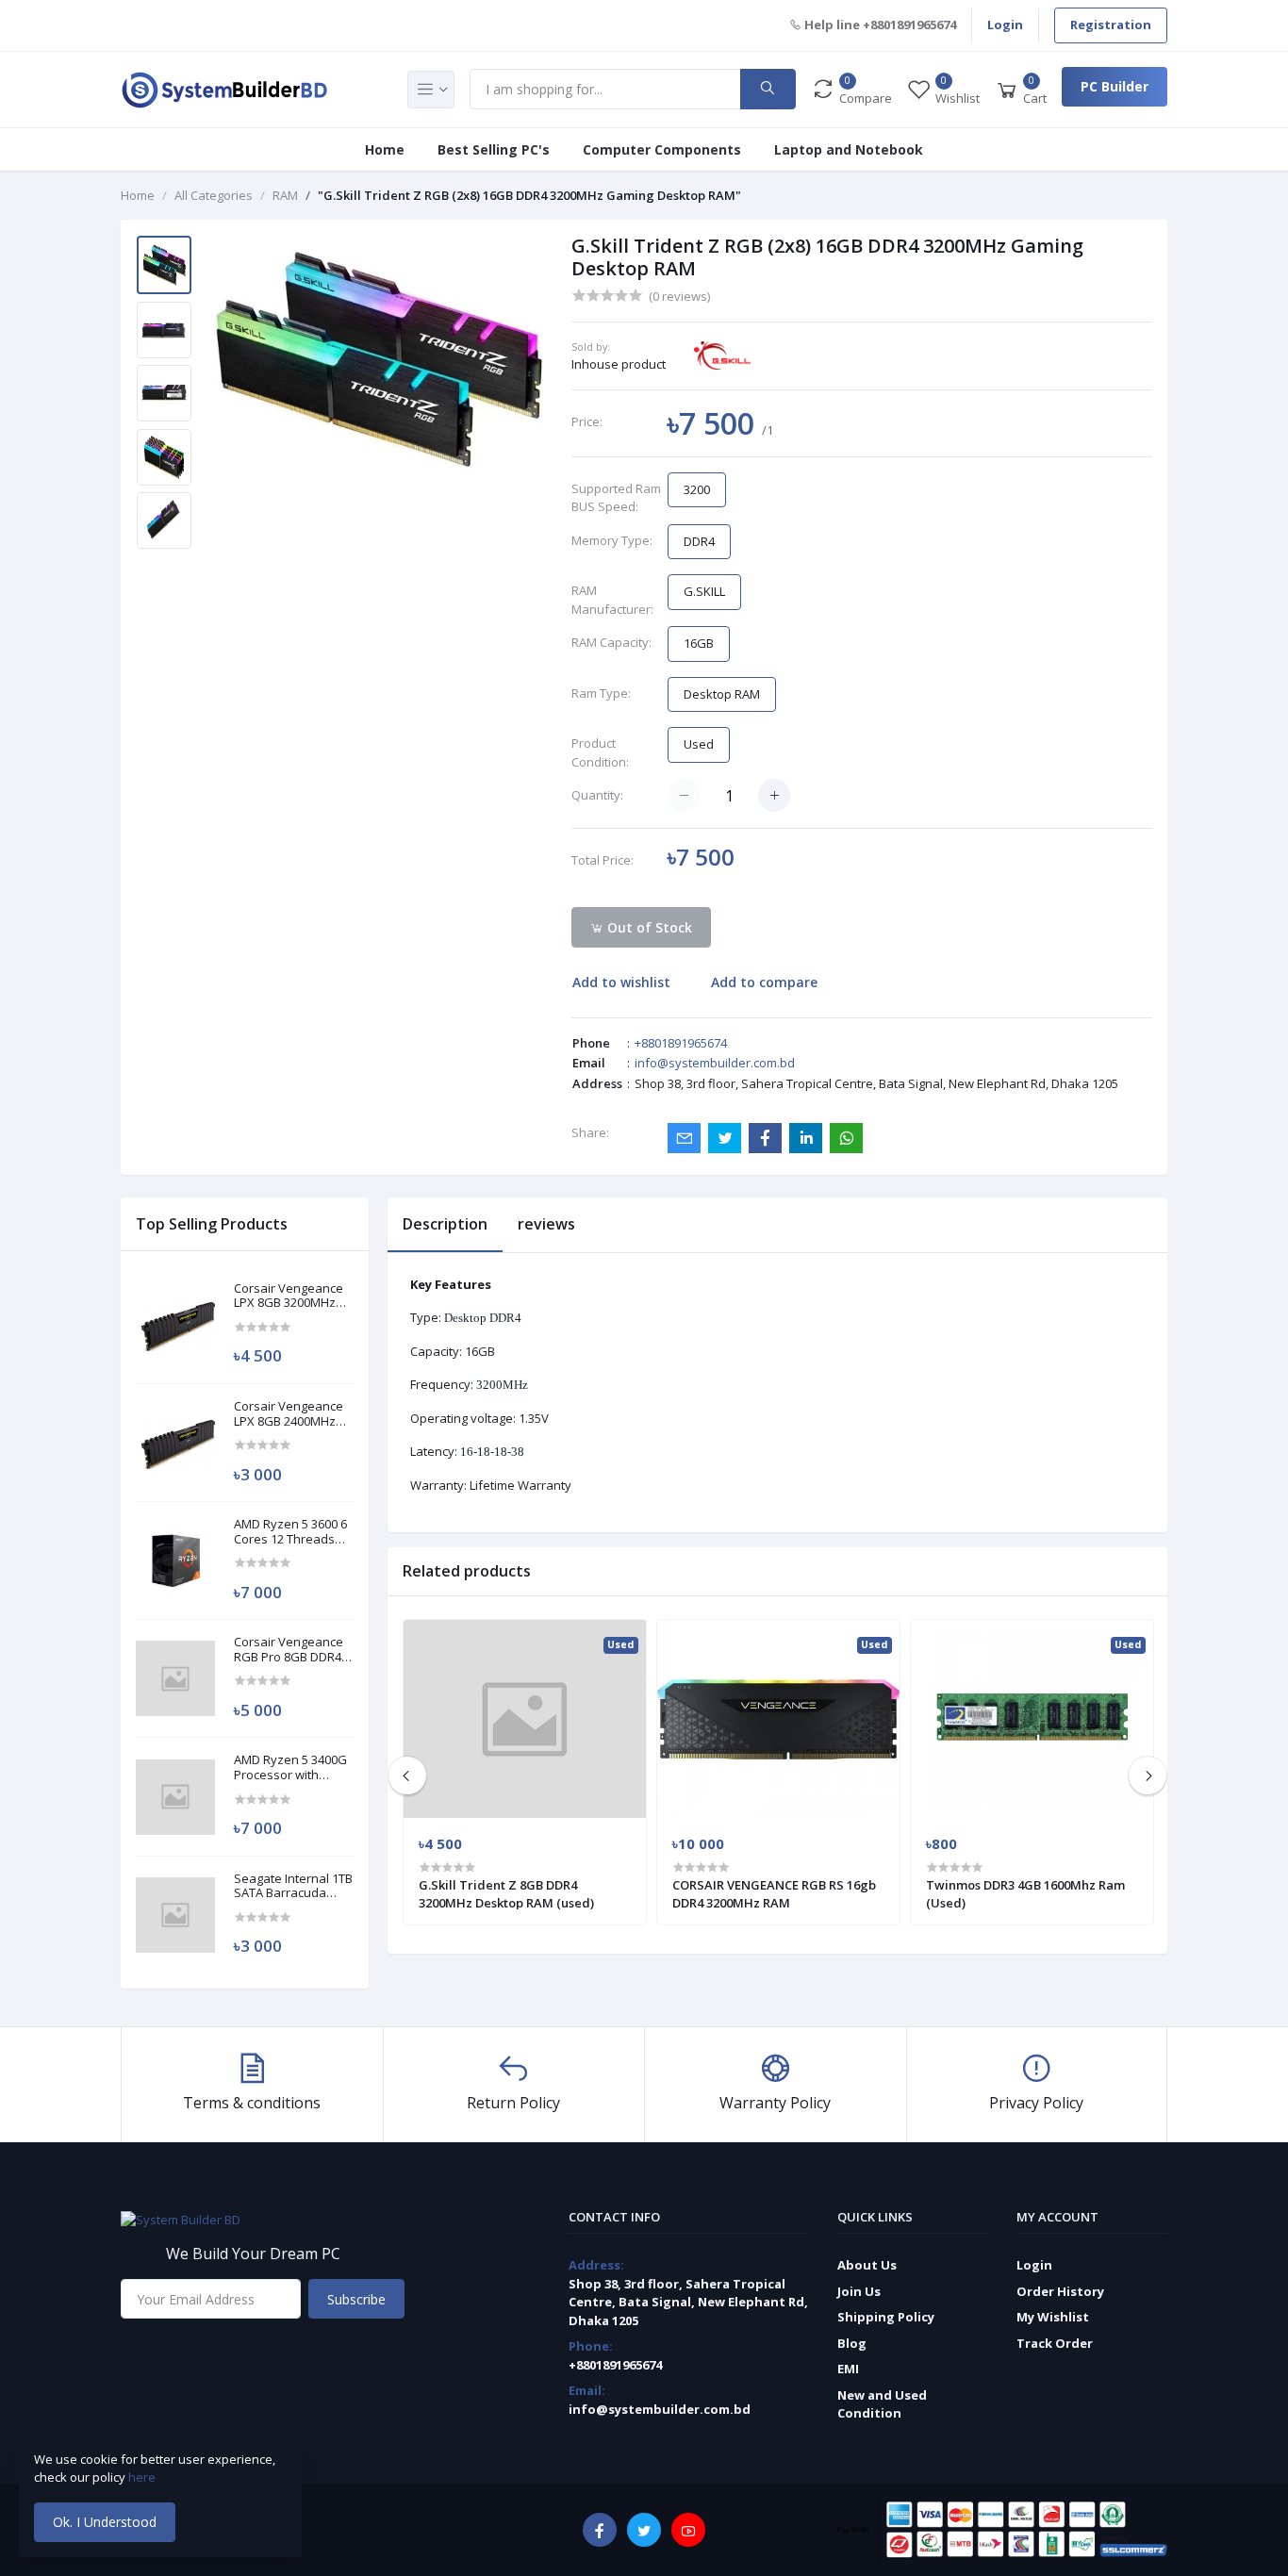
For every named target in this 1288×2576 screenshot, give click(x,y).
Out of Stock (648, 927)
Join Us (859, 2291)
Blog (852, 2343)
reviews (546, 1224)
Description (445, 1224)
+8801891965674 (681, 1043)
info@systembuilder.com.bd (715, 1063)
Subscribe (356, 2299)
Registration (1111, 25)
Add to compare (764, 982)
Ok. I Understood (105, 2522)
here (143, 2477)
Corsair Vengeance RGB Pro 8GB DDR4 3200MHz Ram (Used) (289, 1650)
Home (385, 149)
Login (1005, 25)
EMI (848, 2369)
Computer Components (662, 149)
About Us (867, 2265)
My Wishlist (1053, 2317)
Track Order (1055, 2343)
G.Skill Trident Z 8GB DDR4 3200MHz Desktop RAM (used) (506, 1893)
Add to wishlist (621, 982)
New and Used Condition (882, 2404)
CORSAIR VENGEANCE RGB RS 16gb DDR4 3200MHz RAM (774, 1893)
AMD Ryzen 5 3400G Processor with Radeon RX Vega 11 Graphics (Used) (290, 1767)
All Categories (214, 195)
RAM (285, 195)
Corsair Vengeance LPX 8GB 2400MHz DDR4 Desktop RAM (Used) (289, 1414)
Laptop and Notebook (849, 149)
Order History (1060, 2291)
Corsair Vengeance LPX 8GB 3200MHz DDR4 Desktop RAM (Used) (289, 1296)
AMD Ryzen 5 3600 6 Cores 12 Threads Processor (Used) (290, 1532)
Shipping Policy (886, 2317)
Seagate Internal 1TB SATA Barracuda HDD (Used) (293, 1886)
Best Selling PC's (494, 149)
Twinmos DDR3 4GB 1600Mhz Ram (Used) (1025, 1893)
